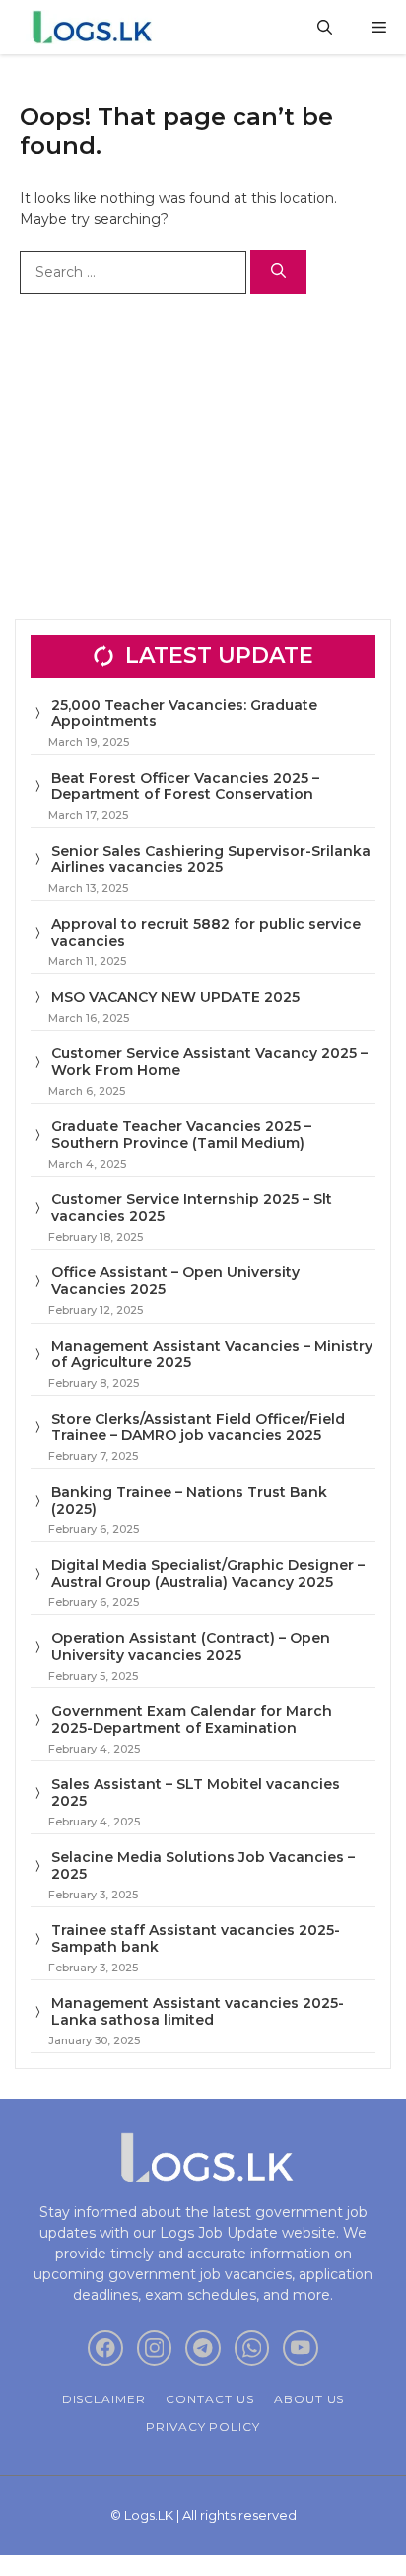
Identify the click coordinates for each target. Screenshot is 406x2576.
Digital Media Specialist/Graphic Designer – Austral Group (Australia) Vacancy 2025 (208, 1574)
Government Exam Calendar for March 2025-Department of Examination (192, 1719)
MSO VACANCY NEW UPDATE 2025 (175, 997)
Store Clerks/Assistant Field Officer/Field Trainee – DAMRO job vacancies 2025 (198, 1428)
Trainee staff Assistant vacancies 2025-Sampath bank (196, 1938)
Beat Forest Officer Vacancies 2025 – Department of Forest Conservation (185, 787)
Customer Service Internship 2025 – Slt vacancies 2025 (192, 1208)
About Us (309, 2399)
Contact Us (210, 2399)
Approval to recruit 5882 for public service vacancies (206, 932)
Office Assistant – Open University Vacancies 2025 (175, 1281)
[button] (325, 27)
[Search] (278, 273)
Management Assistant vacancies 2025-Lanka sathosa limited (198, 2011)
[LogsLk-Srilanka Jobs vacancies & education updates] (96, 27)
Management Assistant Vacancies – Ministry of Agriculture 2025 (212, 1355)
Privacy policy (203, 2427)
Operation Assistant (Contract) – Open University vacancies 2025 (191, 1646)
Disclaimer (104, 2399)
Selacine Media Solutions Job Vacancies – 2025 (203, 1865)
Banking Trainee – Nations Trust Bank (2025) (189, 1501)
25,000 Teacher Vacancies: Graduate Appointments (184, 714)
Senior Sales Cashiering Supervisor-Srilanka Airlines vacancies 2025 (211, 859)
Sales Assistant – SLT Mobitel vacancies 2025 (196, 1792)
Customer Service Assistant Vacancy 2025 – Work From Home (209, 1062)
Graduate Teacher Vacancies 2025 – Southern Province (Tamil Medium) (181, 1135)
